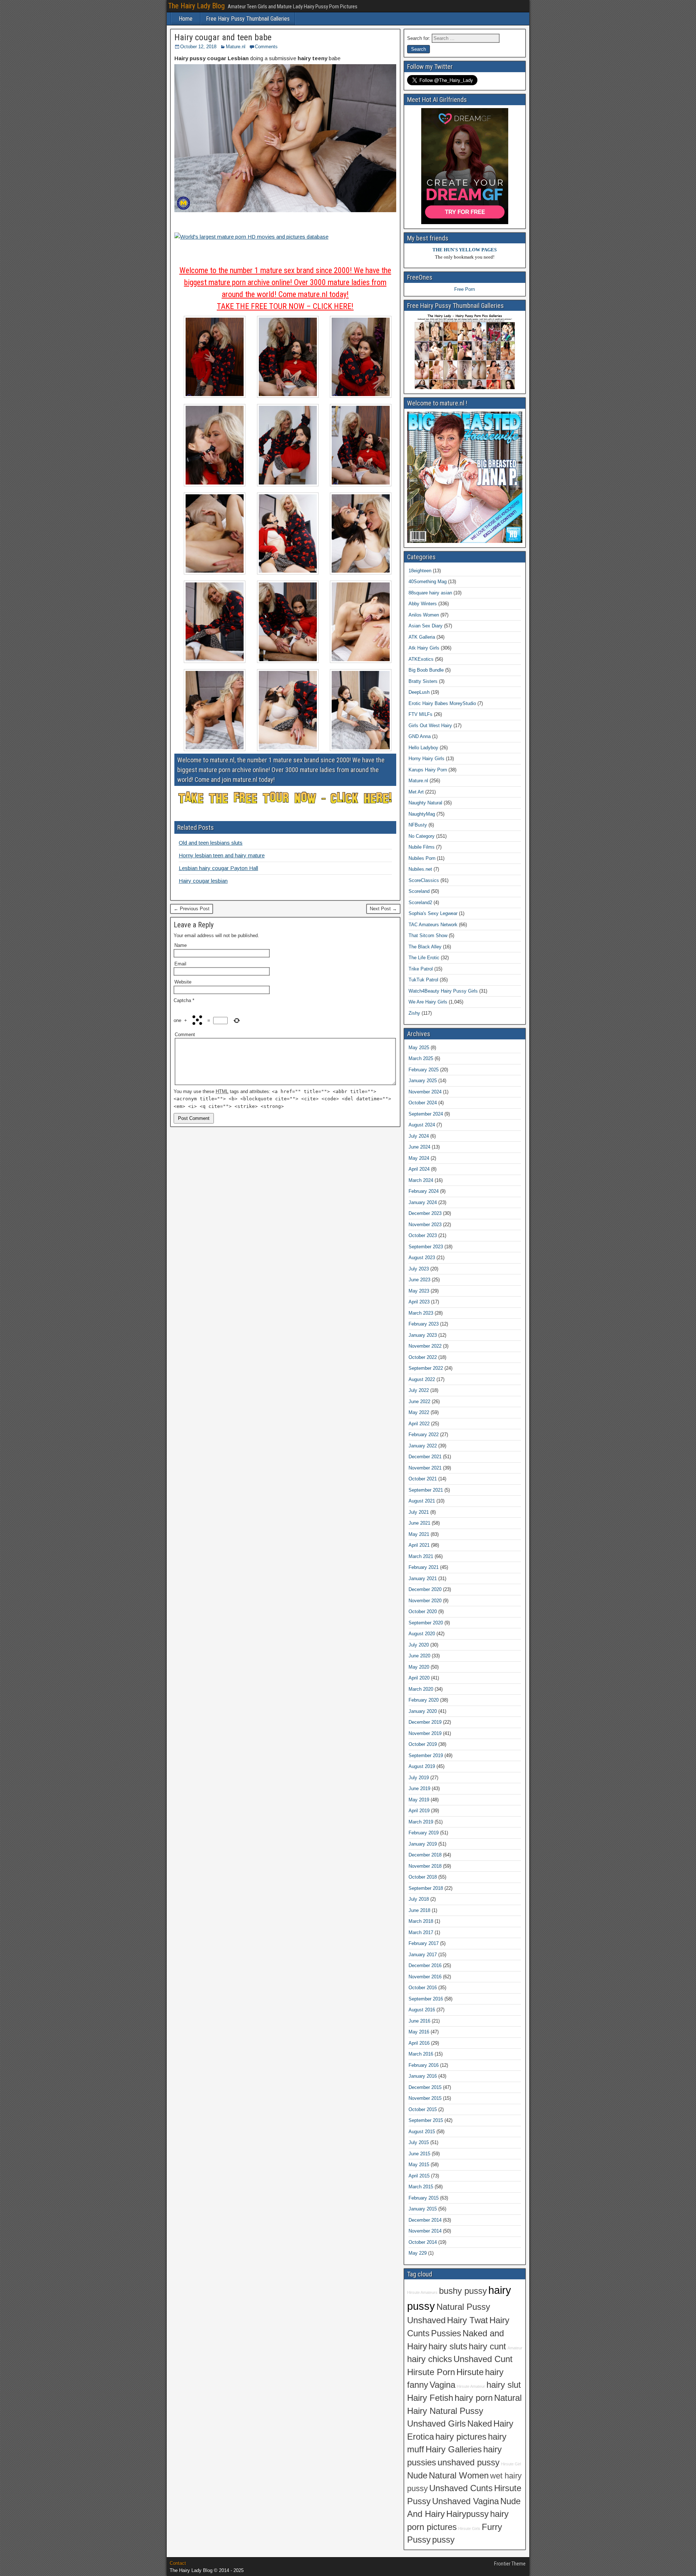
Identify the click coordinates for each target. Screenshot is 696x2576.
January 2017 (423, 1955)
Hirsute (470, 2372)
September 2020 (426, 1623)
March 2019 (421, 1822)
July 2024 (419, 1136)
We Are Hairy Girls (428, 1002)
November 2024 (425, 1092)
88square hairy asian (430, 593)
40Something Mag (428, 582)
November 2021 (425, 1468)
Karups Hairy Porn (428, 770)
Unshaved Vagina (465, 2501)
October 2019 (423, 1744)
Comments (266, 47)
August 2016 (422, 2010)
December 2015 (425, 2087)
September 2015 (426, 2120)
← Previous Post (192, 909)
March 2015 (421, 2187)
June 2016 (419, 2021)
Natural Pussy (463, 2307)
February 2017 (424, 1943)
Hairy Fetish (430, 2398)
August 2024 (422, 1125)
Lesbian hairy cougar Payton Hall (218, 868)
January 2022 (423, 1446)
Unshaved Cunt (483, 2359)
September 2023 (426, 1247)
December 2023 (425, 1213)
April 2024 (419, 1169)
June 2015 (419, 2154)
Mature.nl (236, 47)
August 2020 (422, 1634)
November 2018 (425, 1866)
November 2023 (425, 1225)
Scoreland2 (420, 902)
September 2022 (426, 1368)
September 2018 (426, 1888)
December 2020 (425, 1589)
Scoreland (419, 891)
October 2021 (423, 1479)
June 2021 (419, 1523)
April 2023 (419, 1302)
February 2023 (424, 1324)
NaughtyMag (422, 814)
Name (181, 945)
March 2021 (421, 1556)
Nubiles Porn (422, 858)
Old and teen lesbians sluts (211, 843)
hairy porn (474, 2398)
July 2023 (419, 1269)
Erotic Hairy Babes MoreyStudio (442, 703)
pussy (443, 2540)
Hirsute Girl (511, 2464)
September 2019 (426, 1755)
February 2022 (424, 1435)
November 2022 (425, 1346)
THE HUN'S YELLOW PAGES (465, 250)
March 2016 (421, 2054)
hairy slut (504, 2385)
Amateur (515, 2348)
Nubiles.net (420, 869)
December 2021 (425, 1457)
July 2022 (419, 1390)
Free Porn (465, 289)
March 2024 (421, 1180)
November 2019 (425, 1733)
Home (186, 19)
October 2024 (423, 1103)
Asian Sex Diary (426, 626)
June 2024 (419, 1147)
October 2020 (423, 1611)
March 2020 (421, 1689)
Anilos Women (424, 615)
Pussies (446, 2333)
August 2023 (422, 1258)
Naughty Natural (425, 803)
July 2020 (419, 1645)
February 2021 (424, 1567)
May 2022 (419, 1412)
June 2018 (419, 1910)
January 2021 (423, 1578)
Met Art (416, 792)
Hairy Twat (467, 2320)
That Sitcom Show (428, 935)
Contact (178, 2563)
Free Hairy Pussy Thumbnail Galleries (248, 19)
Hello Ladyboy (423, 748)
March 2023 (421, 1313)
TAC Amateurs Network (433, 925)
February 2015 (424, 2198)
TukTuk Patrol (423, 980)
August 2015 (422, 2132)
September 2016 (426, 1999)
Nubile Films (422, 847)
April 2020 (419, 1678)
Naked (480, 2424)
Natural (508, 2398)
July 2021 (419, 1512)
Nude (417, 2476)
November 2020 (425, 1601)
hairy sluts (448, 2346)
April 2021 (419, 1545)
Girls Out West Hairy (430, 726)
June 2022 (419, 1402)
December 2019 (425, 1722)
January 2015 (423, 2209)
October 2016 (423, 1988)
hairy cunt (487, 2346)
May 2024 (419, 1158)
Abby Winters (423, 604)
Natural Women (459, 2476)
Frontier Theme (510, 2564)
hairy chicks (430, 2359)
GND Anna (420, 736)
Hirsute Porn (431, 2372)
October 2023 (423, 1235)
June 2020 (419, 1656)
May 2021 (419, 1534)
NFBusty (418, 825)
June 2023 (419, 1280)
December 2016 (425, 1965)
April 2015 (419, 2176)
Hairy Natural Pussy (445, 2411)
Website (183, 982)
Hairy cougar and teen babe (223, 37)
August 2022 (422, 1379)
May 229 (418, 2253)
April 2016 (419, 2043)
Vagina (442, 2385)
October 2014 (423, 2242)
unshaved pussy (469, 2462)
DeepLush (419, 692)
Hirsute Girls (469, 2528)
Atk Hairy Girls (424, 648)
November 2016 (425, 1977)
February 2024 (424, 1191)
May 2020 (419, 1667)
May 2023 (419, 1291)
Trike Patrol (421, 969)
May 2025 (419, 1048)
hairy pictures (461, 2437)
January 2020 (423, 1711)
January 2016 (423, 2076)
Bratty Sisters (423, 681)
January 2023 (423, 1335)
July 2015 (419, 2142)
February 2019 (424, 1833)
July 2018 (419, 1899)
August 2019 (422, 1766)
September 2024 (426, 1114)
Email (180, 964)
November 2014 (425, 2231)
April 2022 (419, 1424)
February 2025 (424, 1070)
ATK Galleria (422, 637)
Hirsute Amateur (471, 2386)
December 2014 (425, 2220)
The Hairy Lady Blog (196, 6)
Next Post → (383, 909)
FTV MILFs (420, 714)
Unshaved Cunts (461, 2488)
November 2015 (425, 2098)
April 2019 (419, 1811)
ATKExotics (421, 659)
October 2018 (423, 1877)
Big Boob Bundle (426, 670)
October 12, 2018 (198, 47)
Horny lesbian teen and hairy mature (222, 855)
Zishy (414, 1013)
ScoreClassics (424, 880)
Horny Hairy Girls (426, 759)
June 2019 (419, 1788)
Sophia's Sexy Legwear (433, 913)
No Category (422, 836)
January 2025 (423, 1081)
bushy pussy (463, 2291)
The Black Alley (425, 947)
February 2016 (424, 2065)
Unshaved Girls (436, 2424)
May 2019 (419, 1800)
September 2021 (426, 1490)
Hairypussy (467, 2514)
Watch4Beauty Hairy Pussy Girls (443, 991)
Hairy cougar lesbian (203, 881)
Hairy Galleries (454, 2449)
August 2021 (422, 1501)
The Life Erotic (424, 958)
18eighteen (420, 571)
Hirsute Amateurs (422, 2292)
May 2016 (419, 2032)
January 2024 (423, 1202)
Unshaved (426, 2320)
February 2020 (424, 1700)
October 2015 (423, 2109)
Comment (185, 1034)
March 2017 (421, 1932)
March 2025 (421, 1058)
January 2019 (423, 1844)
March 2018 (421, 1921)
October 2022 (423, 1357)
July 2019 (419, 1778)
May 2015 (419, 2165)
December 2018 (425, 1855)
